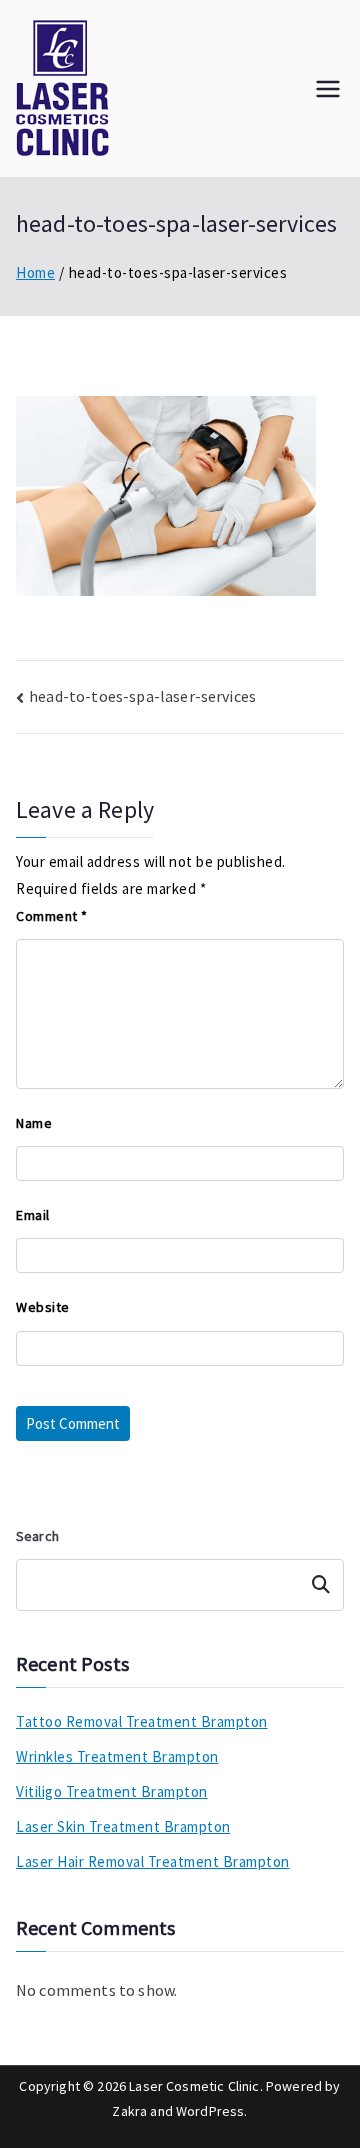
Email (33, 1215)
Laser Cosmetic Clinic (194, 2086)
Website (43, 1307)
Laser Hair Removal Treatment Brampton (153, 1861)
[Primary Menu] (328, 89)
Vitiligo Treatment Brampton (112, 1791)
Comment (52, 916)
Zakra (129, 2111)
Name (34, 1123)
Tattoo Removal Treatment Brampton (142, 1721)
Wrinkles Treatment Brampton (117, 1756)
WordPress (210, 2111)
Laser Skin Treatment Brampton (123, 1826)
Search (37, 1536)
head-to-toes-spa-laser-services (142, 696)
